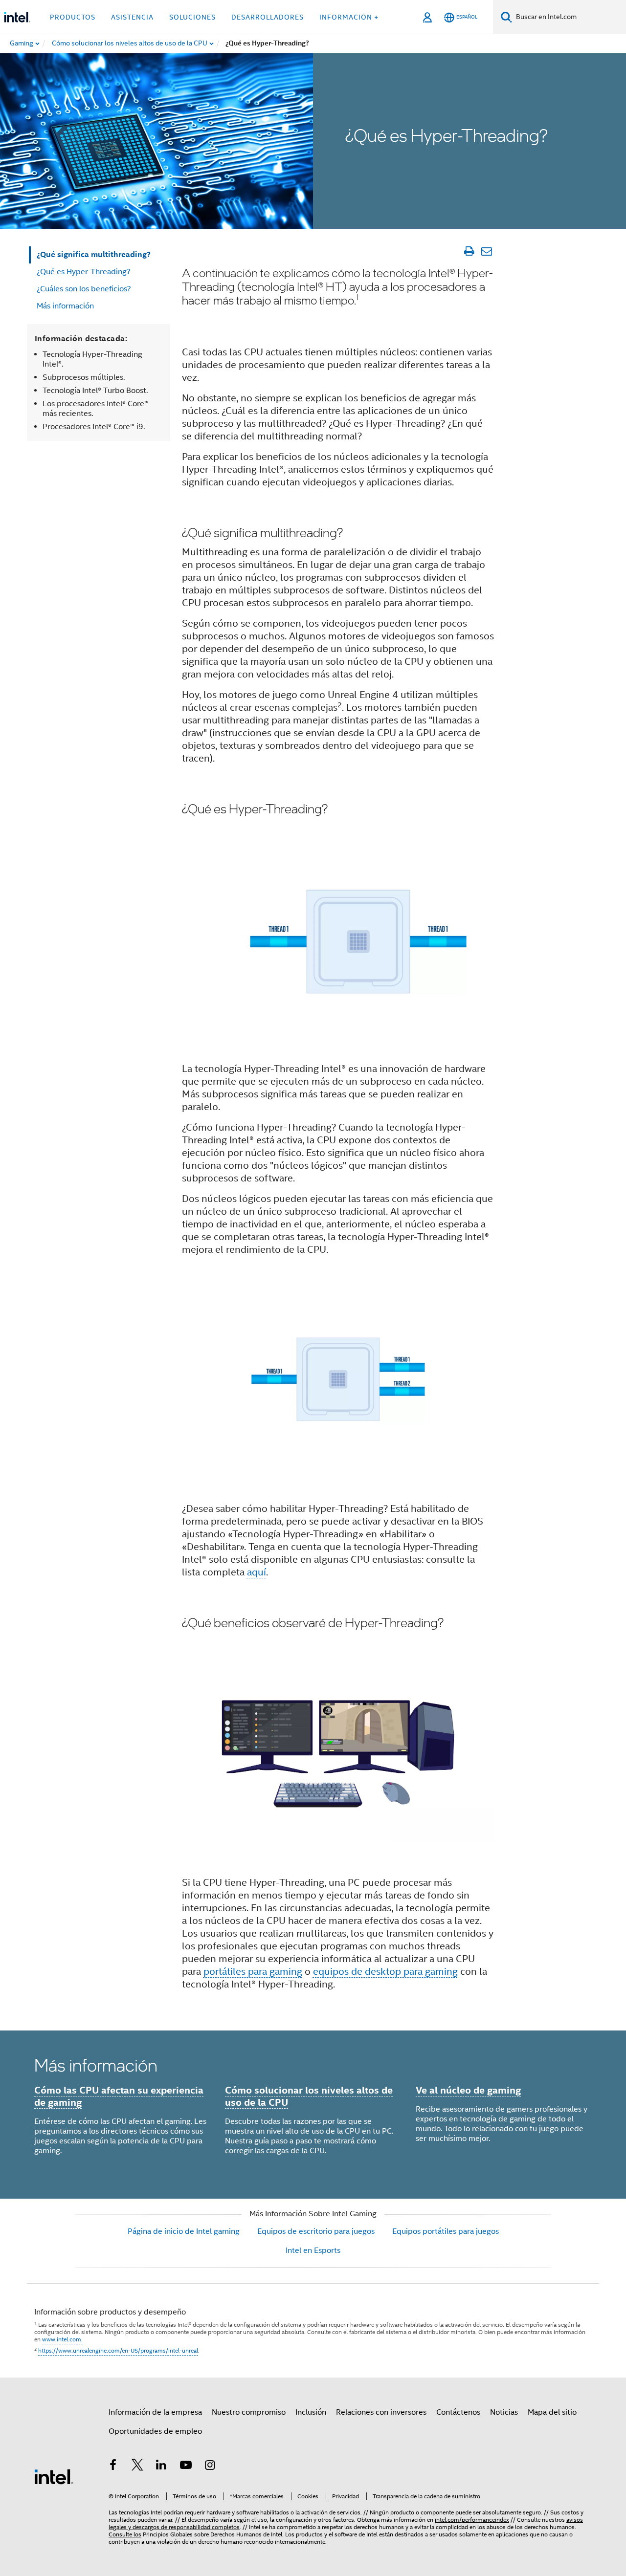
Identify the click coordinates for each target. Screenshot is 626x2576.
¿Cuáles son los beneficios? (84, 289)
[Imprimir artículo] (469, 251)
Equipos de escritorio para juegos (316, 2231)
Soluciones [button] (192, 17)
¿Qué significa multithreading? (94, 254)
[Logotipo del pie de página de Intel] (54, 2476)
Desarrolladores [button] (268, 17)
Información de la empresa (155, 2412)
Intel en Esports (313, 2250)
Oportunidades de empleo (155, 2431)
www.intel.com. (62, 2339)
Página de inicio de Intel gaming (184, 2231)
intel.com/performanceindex (472, 2520)
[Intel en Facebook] (113, 2467)
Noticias (504, 2412)
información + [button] (349, 17)
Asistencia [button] (132, 17)
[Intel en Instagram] (210, 2467)
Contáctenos (458, 2412)
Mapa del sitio (552, 2412)
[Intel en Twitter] (137, 2467)
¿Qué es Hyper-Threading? (84, 272)
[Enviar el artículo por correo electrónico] (486, 251)
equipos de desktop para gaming (385, 1972)
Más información (65, 306)
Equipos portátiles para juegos (446, 2231)
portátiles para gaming (253, 1972)
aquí (257, 1572)
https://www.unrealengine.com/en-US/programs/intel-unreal (118, 2350)
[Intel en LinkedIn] (161, 2467)
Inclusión (311, 2412)
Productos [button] (73, 17)
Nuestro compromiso (249, 2412)
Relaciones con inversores (381, 2412)
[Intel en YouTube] (186, 2467)
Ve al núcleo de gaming (468, 2090)
